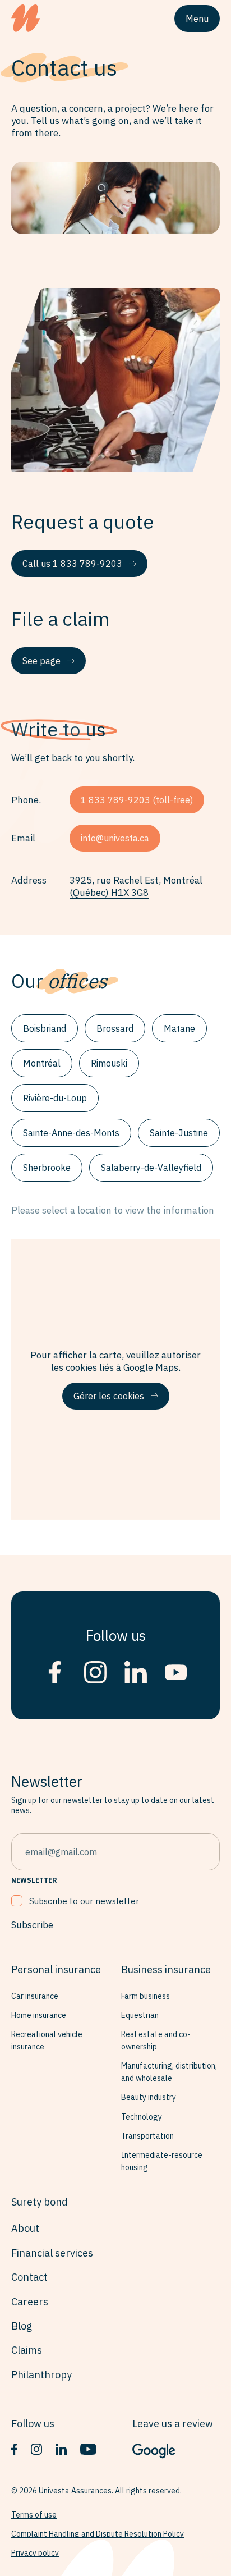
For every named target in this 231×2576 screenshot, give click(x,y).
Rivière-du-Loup (55, 1098)
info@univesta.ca (115, 838)
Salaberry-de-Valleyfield (151, 1168)
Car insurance (35, 1996)
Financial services (52, 2253)
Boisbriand (45, 1028)
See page (41, 661)
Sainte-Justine (179, 1133)
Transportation (147, 2136)
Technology (142, 2117)
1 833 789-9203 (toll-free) (137, 800)
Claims (27, 2350)
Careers (30, 2302)
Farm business (145, 1996)
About (25, 2228)
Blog (22, 2326)
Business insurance (166, 1969)
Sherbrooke (47, 1168)
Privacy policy (35, 2553)
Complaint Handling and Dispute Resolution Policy (98, 2534)
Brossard (115, 1028)
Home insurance (39, 2015)
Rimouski (109, 1063)
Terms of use (34, 2515)
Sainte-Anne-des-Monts (71, 1133)
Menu (197, 19)
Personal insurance (56, 1969)
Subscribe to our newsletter (84, 1901)
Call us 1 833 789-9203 (72, 564)
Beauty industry (149, 2097)
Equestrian (140, 2015)
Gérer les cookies (109, 1396)
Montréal (42, 1063)
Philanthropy (41, 2375)
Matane (179, 1028)
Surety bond (40, 2202)
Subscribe (32, 1925)
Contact (29, 2277)
